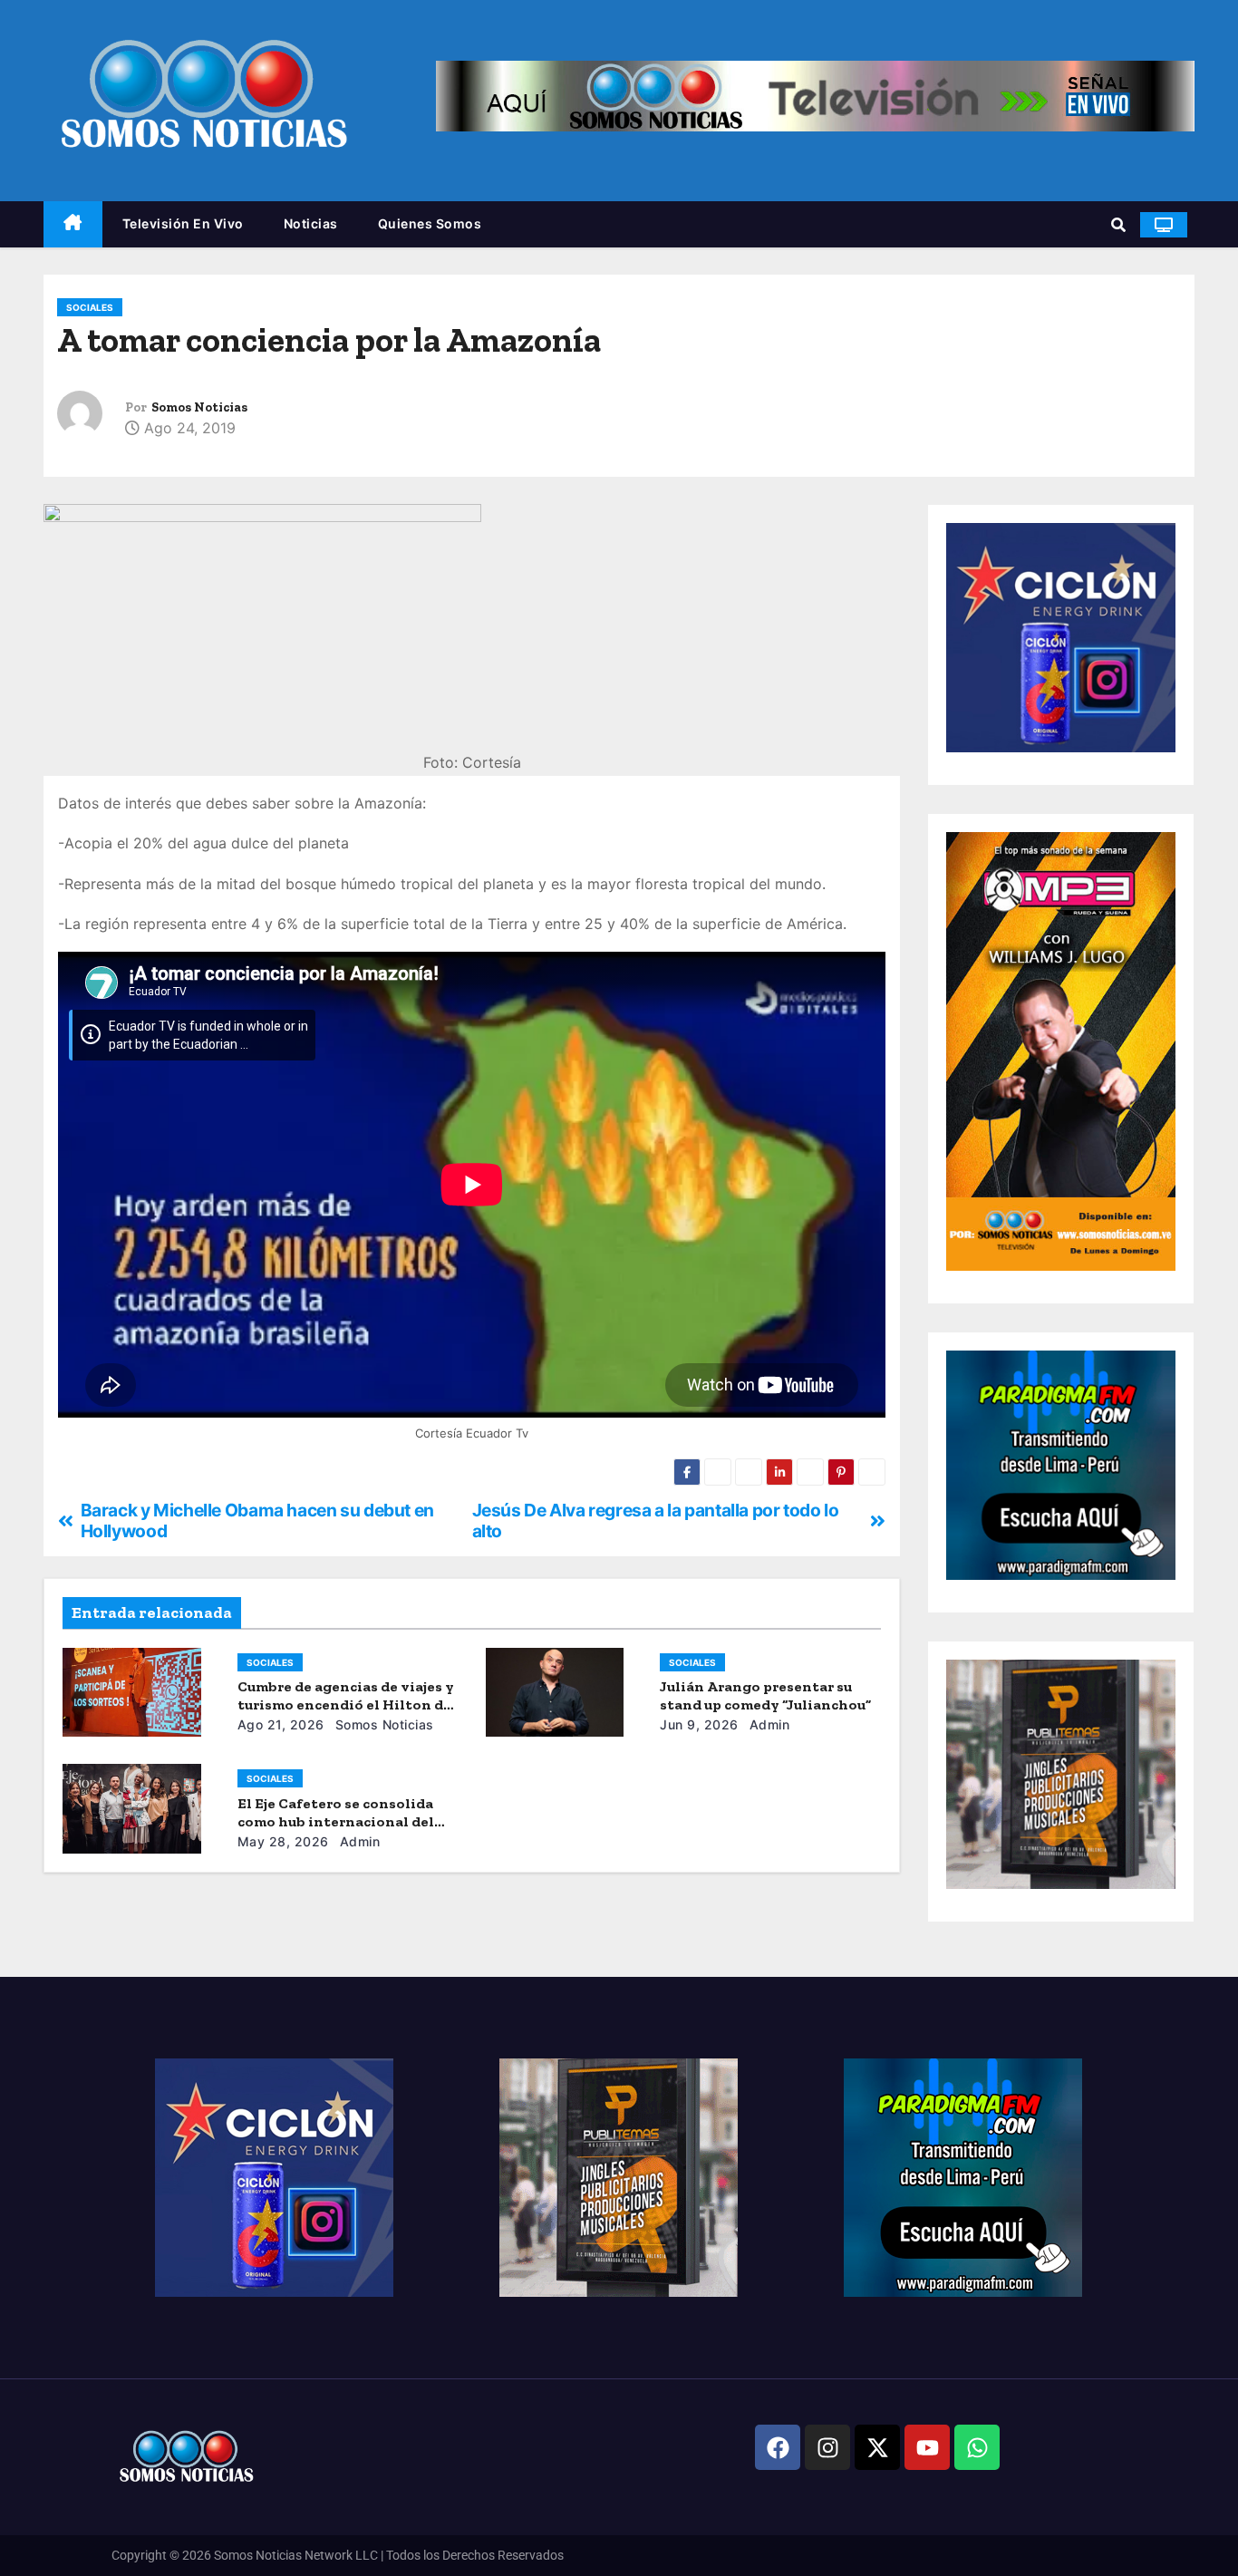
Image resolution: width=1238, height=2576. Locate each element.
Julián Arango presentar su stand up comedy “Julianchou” (765, 1695)
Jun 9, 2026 (699, 1724)
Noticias (311, 223)
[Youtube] (927, 2447)
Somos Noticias (199, 407)
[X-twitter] (877, 2447)
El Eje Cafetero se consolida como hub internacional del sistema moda (336, 1821)
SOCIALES (90, 307)
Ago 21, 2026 (281, 1724)
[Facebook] (778, 2447)
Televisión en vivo (183, 223)
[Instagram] (827, 2447)
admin (767, 1724)
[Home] (73, 224)
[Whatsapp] (977, 2447)
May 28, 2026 (283, 1841)
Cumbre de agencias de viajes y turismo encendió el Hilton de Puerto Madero (346, 1704)
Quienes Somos (430, 223)
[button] (1118, 225)
